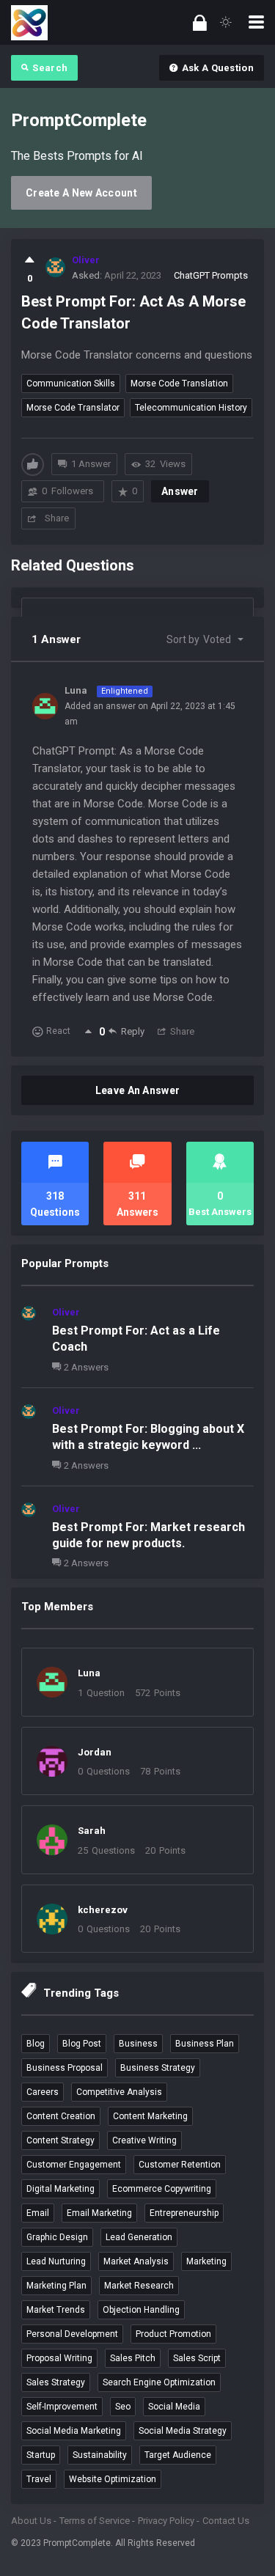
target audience (178, 2455)
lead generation (139, 2237)
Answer (180, 491)
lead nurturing (56, 2261)
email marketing (99, 2213)
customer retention (180, 2165)
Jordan (95, 1752)
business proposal (65, 2068)
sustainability (100, 2455)
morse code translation (179, 384)
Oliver (66, 1312)
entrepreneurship (184, 2213)
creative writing (144, 2140)
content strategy (60, 2140)
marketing (206, 2261)
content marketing (150, 2116)
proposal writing (59, 2358)
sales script (197, 2358)
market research (139, 2286)
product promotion (173, 2334)
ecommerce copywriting (162, 2189)
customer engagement (74, 2165)
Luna (89, 1673)
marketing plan (56, 2286)
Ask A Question (218, 68)
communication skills (71, 384)
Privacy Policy (166, 2521)
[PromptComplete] (29, 22)
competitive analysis (119, 2092)
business (138, 2044)
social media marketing (74, 2431)
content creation (61, 2116)
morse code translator (73, 408)
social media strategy (183, 2431)
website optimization (113, 2479)
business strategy (158, 2068)
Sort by (199, 639)
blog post (82, 2044)
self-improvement (62, 2407)
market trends (56, 2310)
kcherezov (103, 1910)
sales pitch (133, 2358)
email (38, 2213)
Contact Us (226, 2521)
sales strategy (56, 2382)
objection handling (141, 2310)
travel (39, 2479)
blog (36, 2044)
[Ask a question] (244, 2538)
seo (123, 2407)
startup (41, 2455)
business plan (205, 2044)
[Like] (30, 260)
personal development (72, 2334)
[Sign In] (200, 22)
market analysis (136, 2261)
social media (174, 2407)
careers (43, 2092)
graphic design (57, 2237)
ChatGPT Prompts (211, 275)
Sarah (92, 1831)
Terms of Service (95, 2521)
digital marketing (60, 2189)
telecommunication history (191, 408)
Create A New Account (81, 193)
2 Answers (86, 1367)
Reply (133, 1031)
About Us (31, 2521)
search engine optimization (159, 2382)
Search (50, 68)
